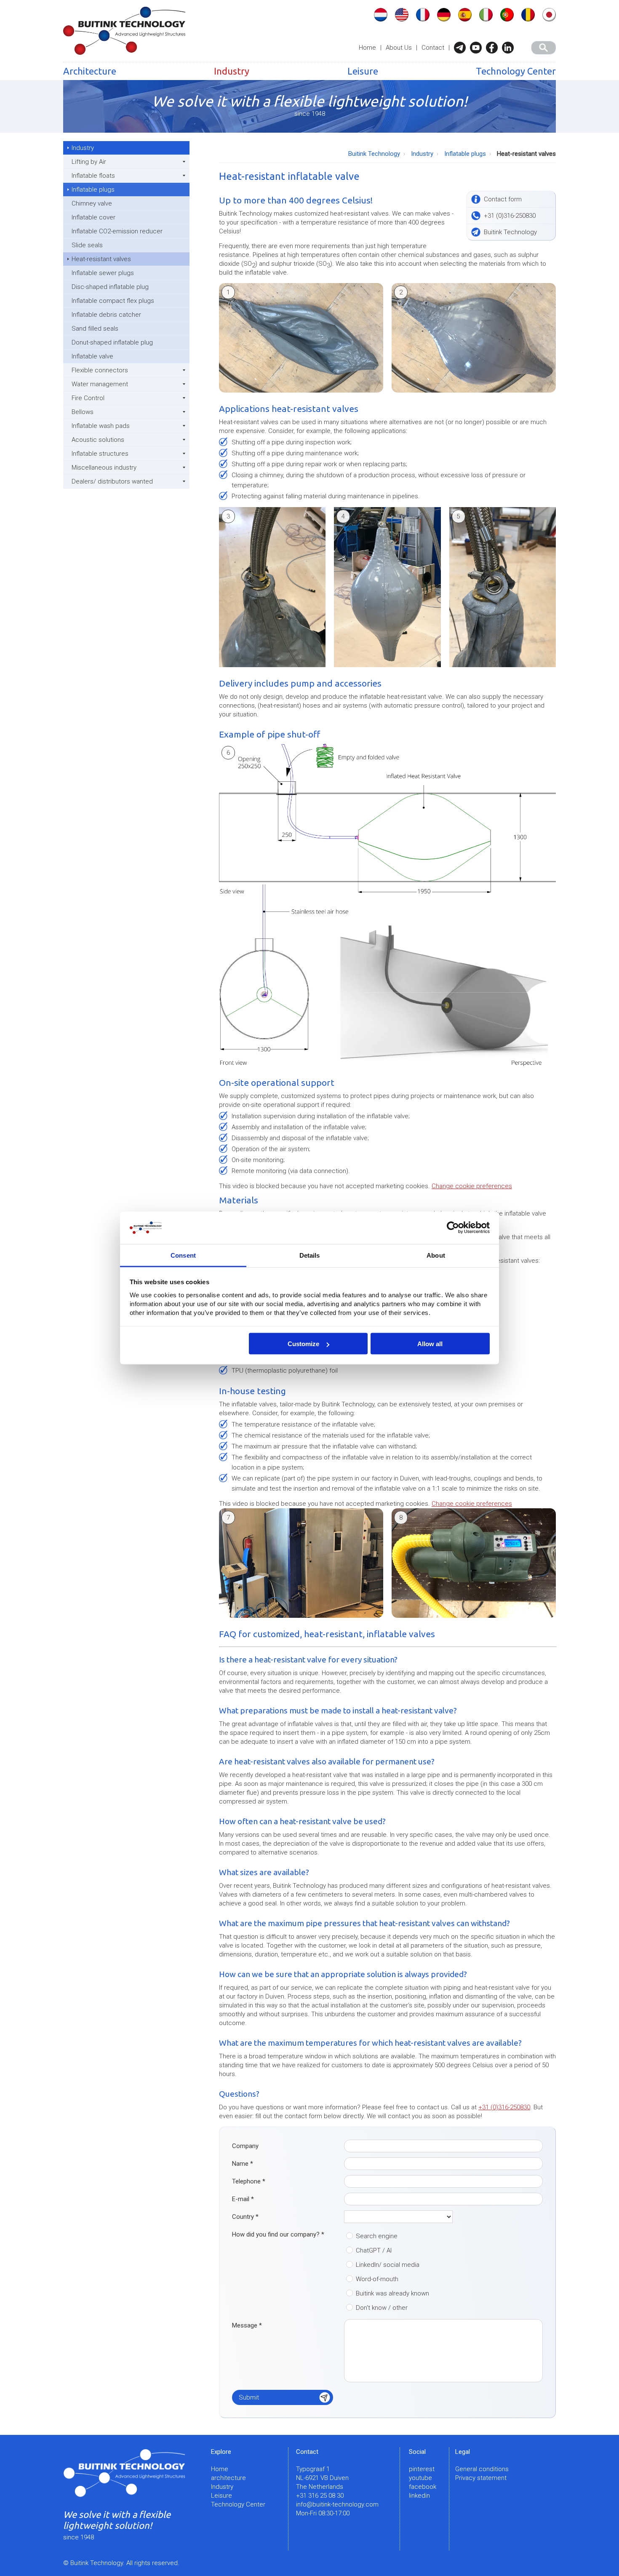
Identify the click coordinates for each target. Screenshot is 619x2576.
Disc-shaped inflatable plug (110, 287)
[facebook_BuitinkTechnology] (494, 48)
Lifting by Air (89, 162)
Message (247, 2325)
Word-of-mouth (377, 2279)
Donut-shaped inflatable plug (112, 342)
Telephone (249, 2181)
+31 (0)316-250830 (504, 2107)
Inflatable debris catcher (106, 315)
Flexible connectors (100, 370)
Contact (433, 48)
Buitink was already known (392, 2293)
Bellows (83, 412)
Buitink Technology (374, 154)
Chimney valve (92, 203)
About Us (399, 48)
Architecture (90, 71)
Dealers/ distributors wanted (112, 481)
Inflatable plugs (93, 190)
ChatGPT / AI (374, 2250)
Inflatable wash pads (101, 426)
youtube (420, 2478)
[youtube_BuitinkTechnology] (478, 48)
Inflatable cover (93, 217)
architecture (228, 2478)
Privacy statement (481, 2478)
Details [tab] (310, 1255)
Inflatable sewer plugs (103, 273)
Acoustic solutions (98, 440)
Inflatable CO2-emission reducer (117, 231)
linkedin (419, 2496)
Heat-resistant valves (101, 259)
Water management (100, 384)
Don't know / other (382, 2308)
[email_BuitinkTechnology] (462, 48)
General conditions (482, 2469)
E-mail (243, 2199)
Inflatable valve (92, 356)
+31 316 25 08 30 (320, 2496)
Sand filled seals (95, 329)
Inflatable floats (93, 176)
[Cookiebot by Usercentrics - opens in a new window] (453, 1228)
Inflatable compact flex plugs (113, 301)
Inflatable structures (100, 454)
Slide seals (87, 245)
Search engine (377, 2236)
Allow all (430, 1344)
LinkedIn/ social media (388, 2265)
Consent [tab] (183, 1255)
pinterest (422, 2469)
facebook (423, 2487)
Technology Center (516, 71)
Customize (303, 1344)
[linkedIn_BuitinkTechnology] (510, 48)
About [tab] (436, 1255)
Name (243, 2164)
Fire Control (88, 398)
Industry (232, 71)
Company (245, 2146)
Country (245, 2217)
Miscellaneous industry (104, 468)
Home (367, 48)
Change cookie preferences (472, 1186)
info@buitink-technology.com (337, 2504)
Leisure (363, 71)
